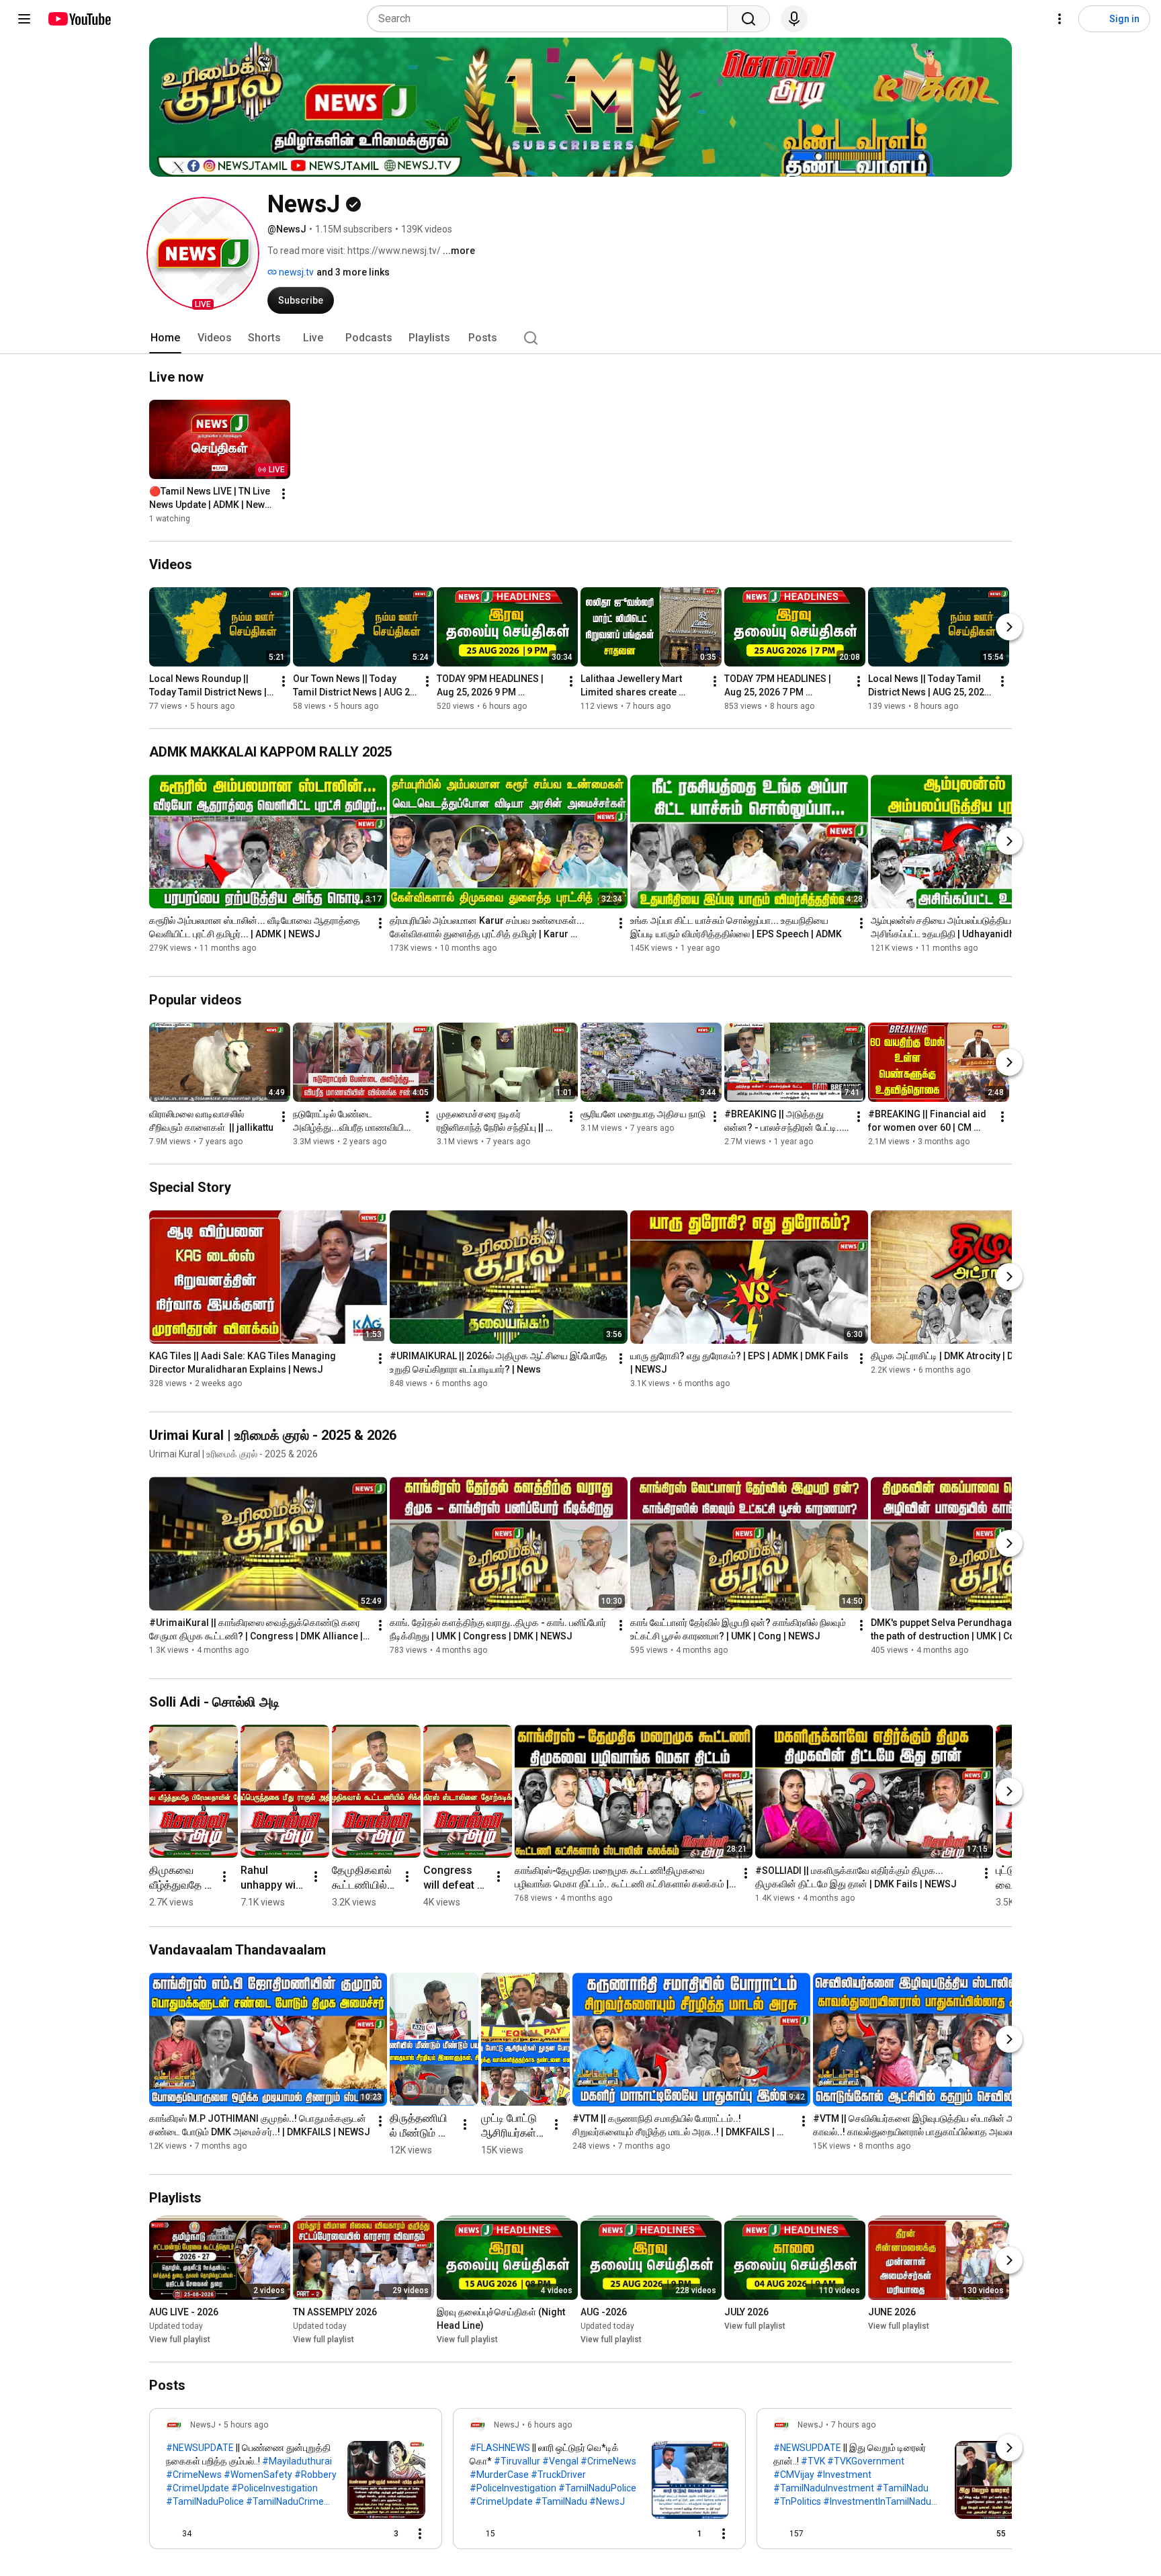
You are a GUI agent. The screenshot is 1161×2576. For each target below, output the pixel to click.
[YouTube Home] (79, 19)
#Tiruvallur (517, 2461)
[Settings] (1060, 19)
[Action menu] (420, 2534)
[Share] (352, 2534)
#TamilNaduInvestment (824, 2488)
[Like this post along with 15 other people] (475, 2534)
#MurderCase (499, 2475)
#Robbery (315, 2475)
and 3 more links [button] (353, 272)
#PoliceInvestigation (274, 2488)
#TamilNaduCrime (285, 2501)
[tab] (165, 338)
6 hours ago (550, 2425)
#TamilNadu (561, 2501)
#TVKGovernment (866, 2461)
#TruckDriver (558, 2475)
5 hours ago (246, 2425)
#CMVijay (794, 2475)
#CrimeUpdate (198, 2488)
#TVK (813, 2461)
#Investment (844, 2475)
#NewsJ (607, 2501)
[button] (203, 253)
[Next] (1009, 627)
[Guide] (24, 19)
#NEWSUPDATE (200, 2448)
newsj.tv (295, 272)
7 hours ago (853, 2425)
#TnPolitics (797, 2501)
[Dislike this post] (208, 2534)
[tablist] (580, 338)
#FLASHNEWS (500, 2448)
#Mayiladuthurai (297, 2461)
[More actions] (284, 494)
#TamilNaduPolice (205, 2501)
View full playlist (180, 2339)
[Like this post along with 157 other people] (779, 2534)
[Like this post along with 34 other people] (171, 2534)
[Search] (748, 19)
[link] (296, 2483)
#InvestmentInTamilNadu (877, 2501)
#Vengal (560, 2461)
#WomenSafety (258, 2475)
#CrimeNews (194, 2475)
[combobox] (551, 19)
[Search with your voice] (794, 19)
